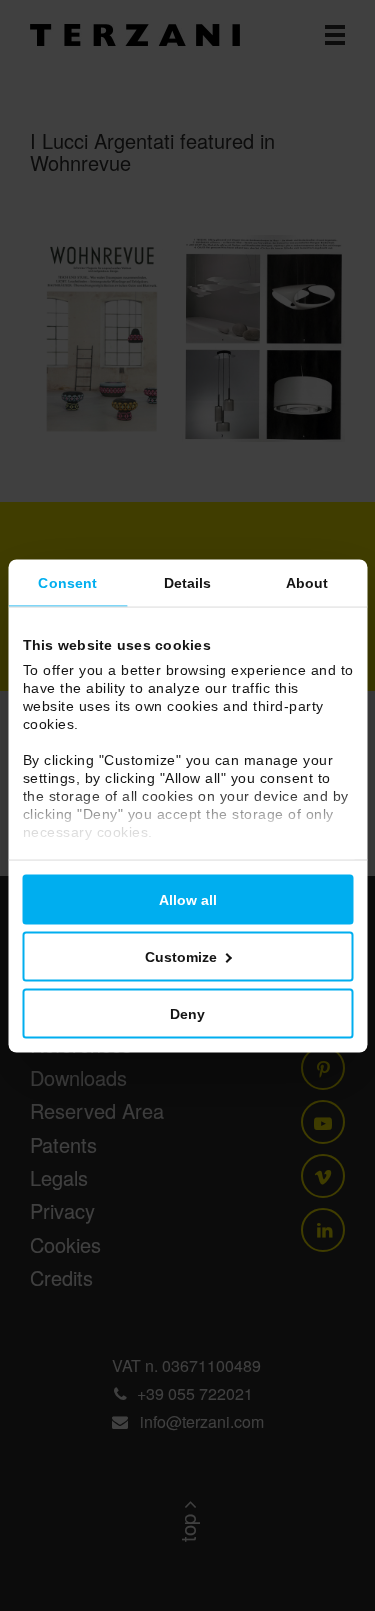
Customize (181, 956)
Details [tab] (188, 582)
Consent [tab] (67, 582)
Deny (187, 1013)
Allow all (188, 899)
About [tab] (307, 582)
